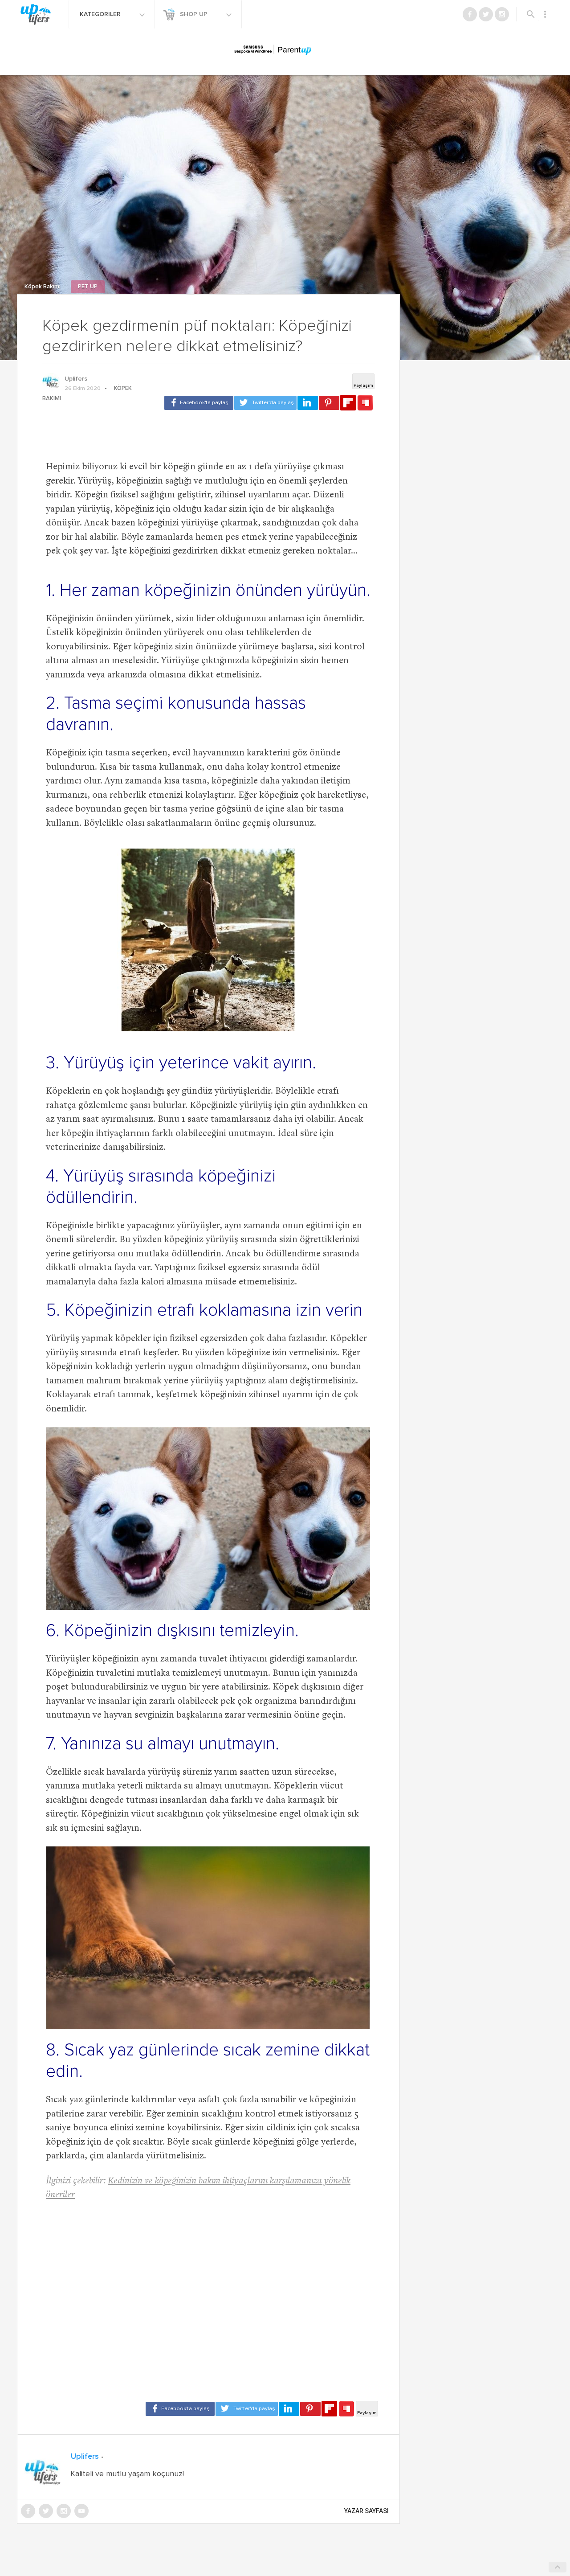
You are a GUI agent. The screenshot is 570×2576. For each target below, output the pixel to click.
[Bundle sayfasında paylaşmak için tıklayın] (365, 403)
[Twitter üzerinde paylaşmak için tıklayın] (265, 403)
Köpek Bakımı (43, 287)
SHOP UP (195, 14)
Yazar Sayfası (366, 2511)
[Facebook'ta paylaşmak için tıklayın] (199, 403)
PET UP (88, 287)
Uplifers (76, 379)
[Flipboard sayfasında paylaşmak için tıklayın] (348, 403)
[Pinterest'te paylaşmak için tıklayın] (329, 403)
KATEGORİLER (101, 14)
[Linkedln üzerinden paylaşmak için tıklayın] (308, 403)
